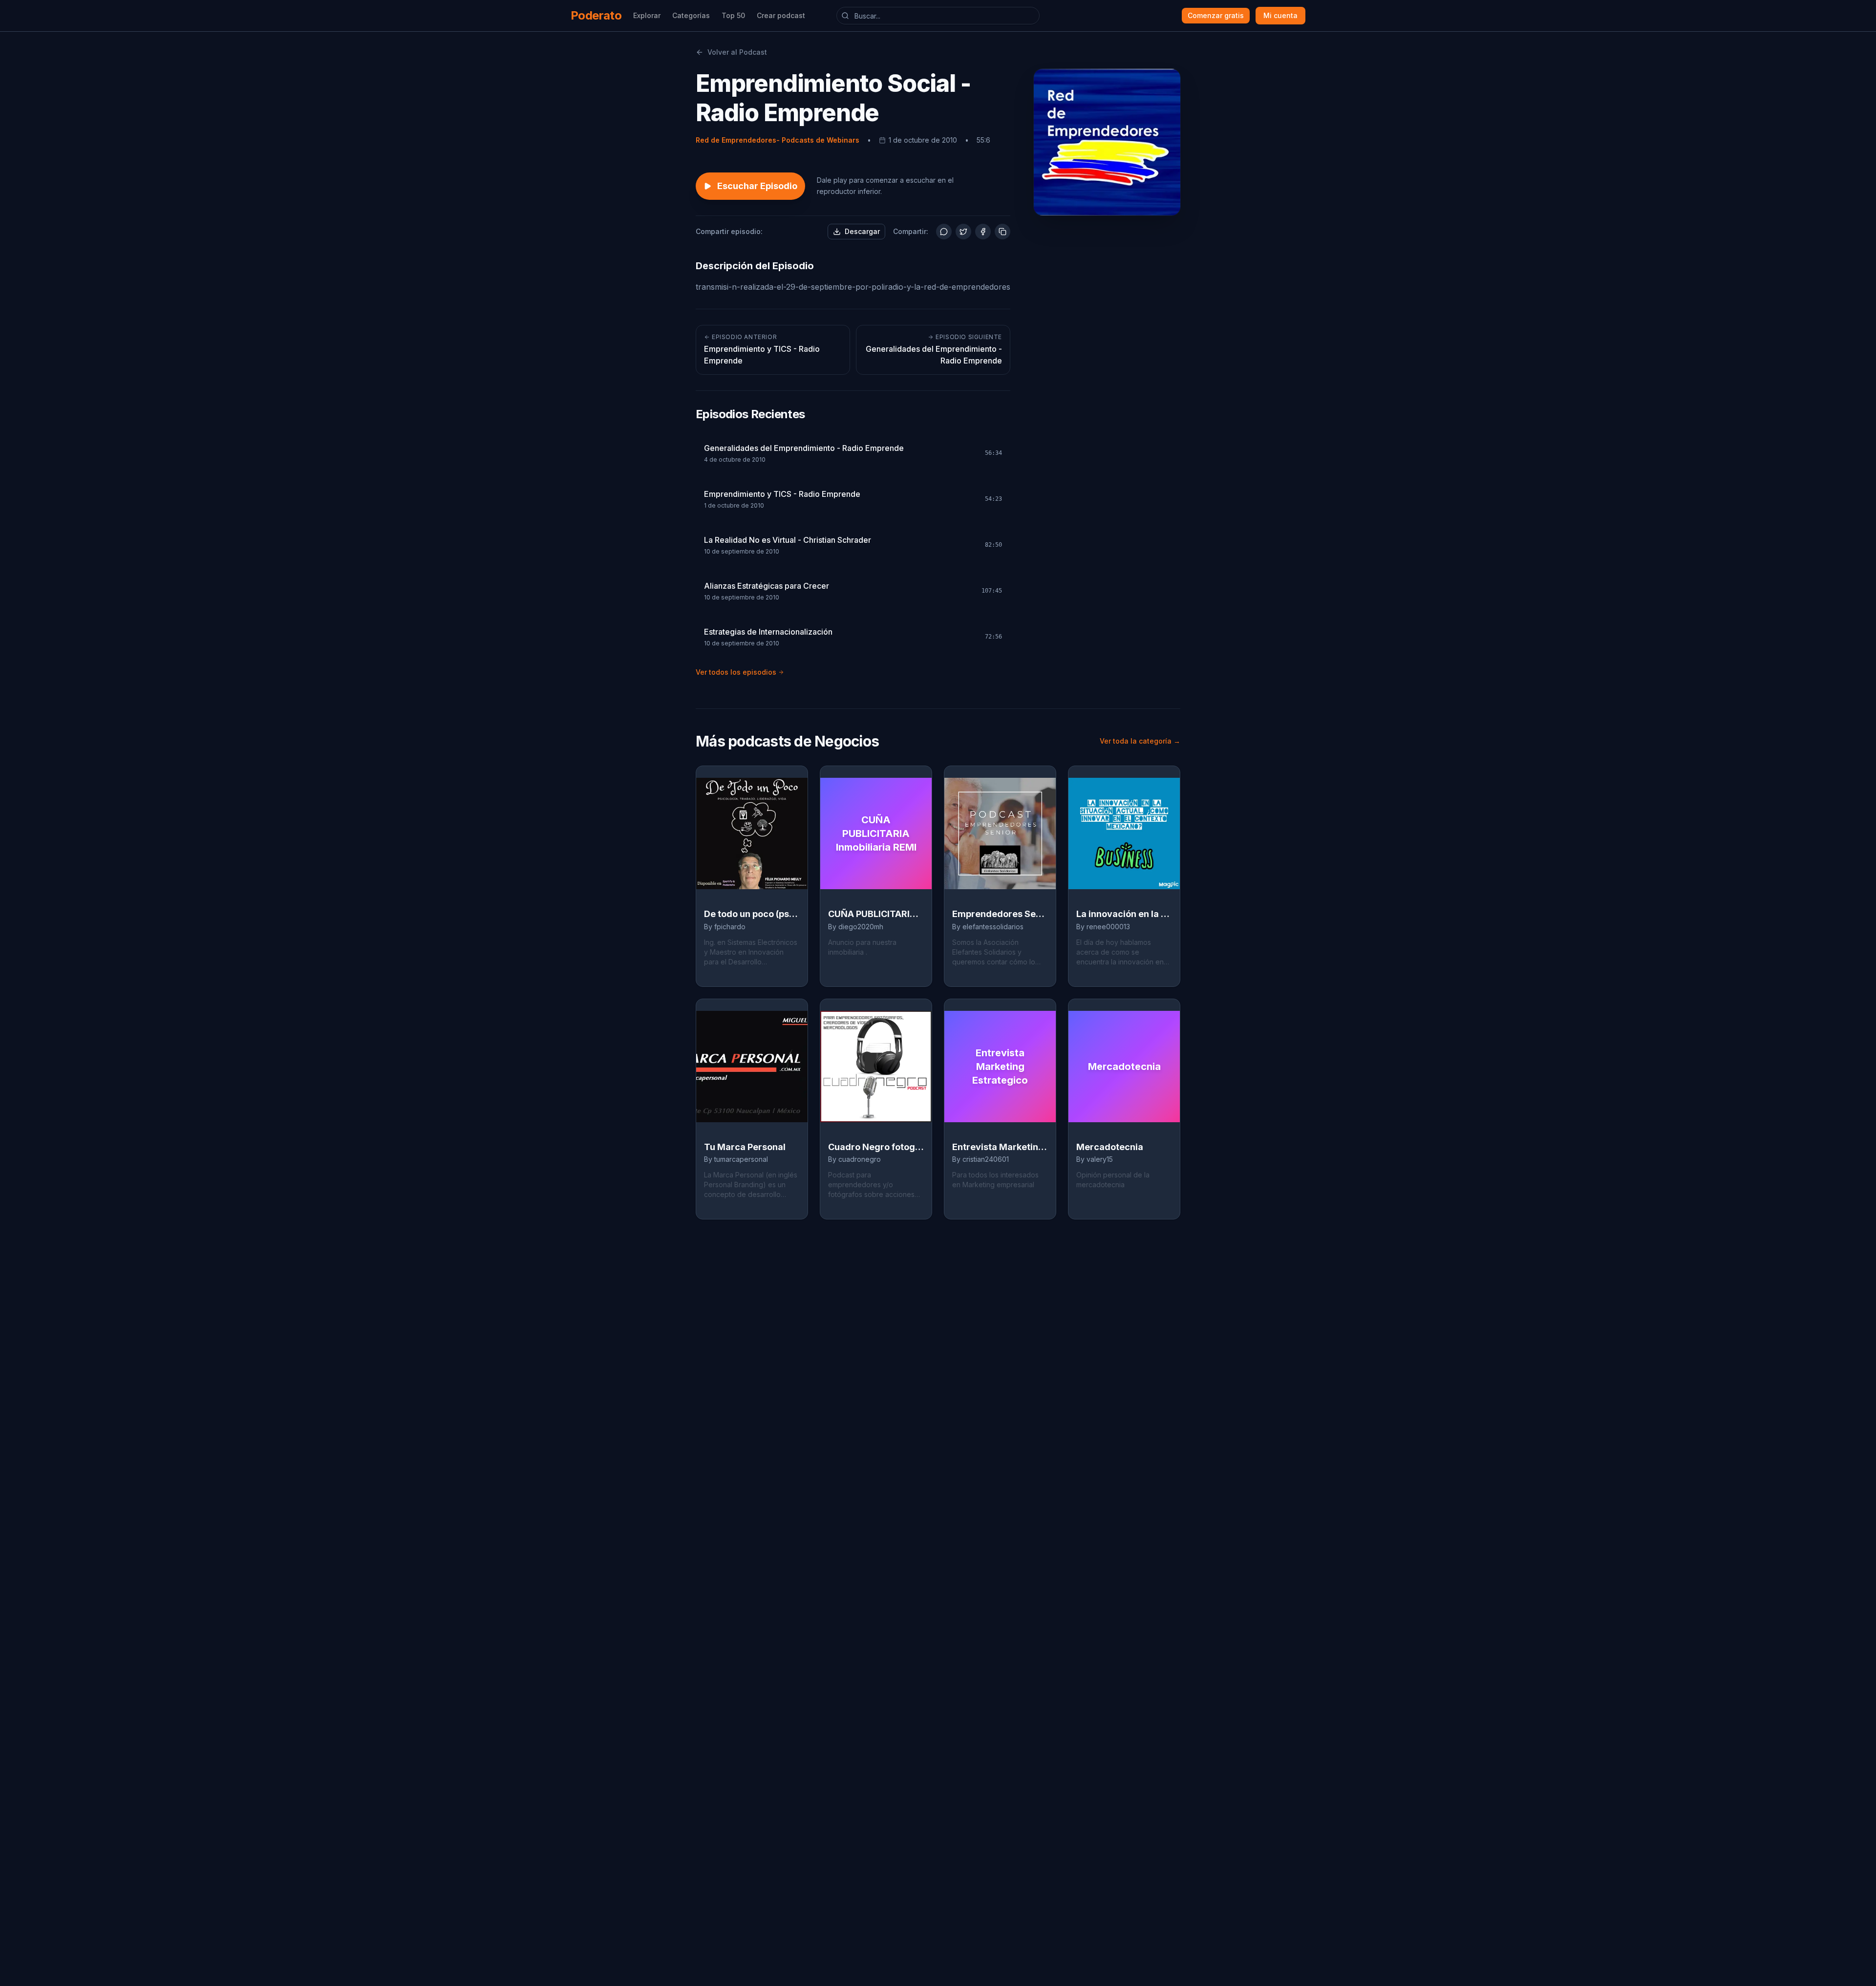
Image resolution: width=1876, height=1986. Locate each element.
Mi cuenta (1280, 15)
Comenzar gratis (1216, 15)
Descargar (862, 231)
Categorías (691, 15)
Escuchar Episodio (757, 186)
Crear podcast (781, 15)
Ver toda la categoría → (1140, 741)
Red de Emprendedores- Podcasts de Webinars (778, 140)
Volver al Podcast (737, 52)
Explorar (647, 15)
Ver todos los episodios (736, 672)
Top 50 (733, 15)
